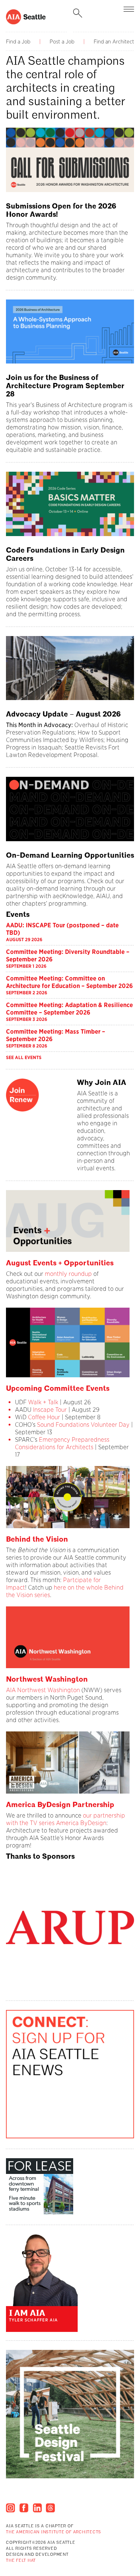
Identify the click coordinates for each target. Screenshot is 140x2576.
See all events (24, 1057)
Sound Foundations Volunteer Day (83, 1425)
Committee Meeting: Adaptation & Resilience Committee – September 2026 (69, 1009)
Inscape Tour (50, 1410)
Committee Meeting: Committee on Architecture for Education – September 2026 (69, 982)
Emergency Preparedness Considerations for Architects (62, 1443)
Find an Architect (114, 42)
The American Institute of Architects (54, 2532)
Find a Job (18, 42)
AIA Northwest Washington (43, 1690)
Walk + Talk (42, 1402)
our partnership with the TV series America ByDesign (66, 1819)
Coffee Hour (44, 1417)
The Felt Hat (21, 2561)
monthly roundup (68, 1274)
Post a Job (62, 42)
